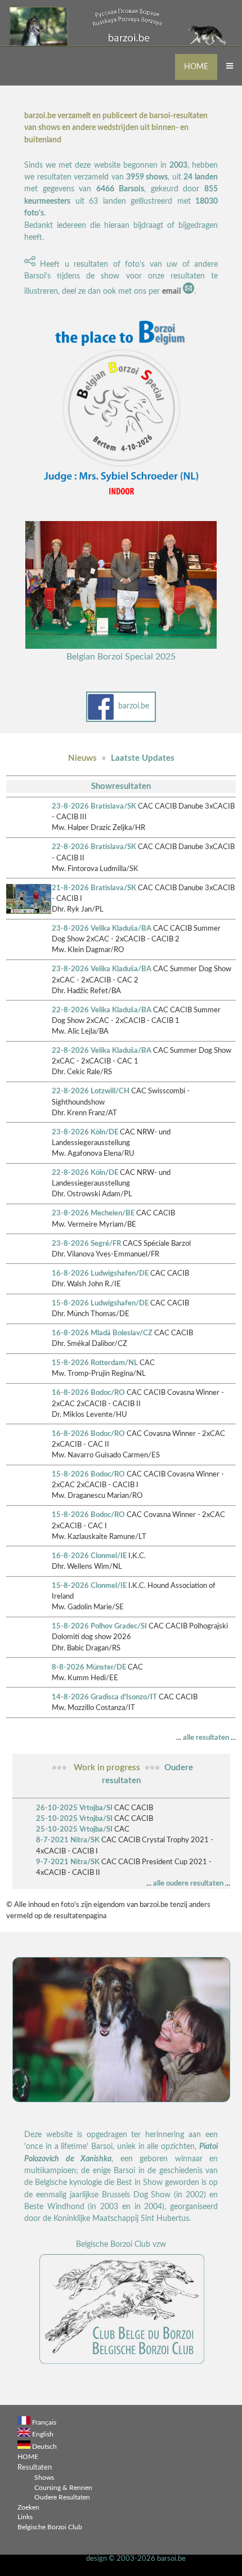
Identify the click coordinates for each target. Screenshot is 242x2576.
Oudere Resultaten (62, 2498)
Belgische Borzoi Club (50, 2527)
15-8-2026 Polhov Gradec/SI (99, 1626)
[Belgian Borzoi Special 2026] (121, 501)
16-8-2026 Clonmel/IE (89, 1556)
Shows (44, 2478)
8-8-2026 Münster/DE (89, 1667)
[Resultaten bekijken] (29, 912)
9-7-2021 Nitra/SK (68, 1862)
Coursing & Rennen (63, 2488)
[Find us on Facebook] (101, 719)
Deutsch (44, 2447)
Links (25, 2517)
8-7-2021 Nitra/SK (68, 1840)
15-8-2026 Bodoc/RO (88, 1474)
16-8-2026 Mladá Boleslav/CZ (102, 1333)
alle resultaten (206, 1738)
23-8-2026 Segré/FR (86, 1244)
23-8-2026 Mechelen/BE (93, 1213)
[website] (121, 2364)
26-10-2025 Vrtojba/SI (74, 1808)
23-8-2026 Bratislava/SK (94, 806)
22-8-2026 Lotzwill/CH (91, 1091)
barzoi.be (134, 706)
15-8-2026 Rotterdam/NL (95, 1363)
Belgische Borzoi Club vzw (121, 2245)
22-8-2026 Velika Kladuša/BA (102, 1010)
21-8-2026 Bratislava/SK (94, 888)
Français (44, 2423)
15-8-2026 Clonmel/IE (89, 1586)
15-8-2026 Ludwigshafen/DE (100, 1303)
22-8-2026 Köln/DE (85, 1173)
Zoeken (28, 2508)
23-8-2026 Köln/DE (85, 1132)
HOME (196, 67)
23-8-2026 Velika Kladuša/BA (102, 928)
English (43, 2434)
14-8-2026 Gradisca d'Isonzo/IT (104, 1697)
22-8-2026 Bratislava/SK (94, 847)
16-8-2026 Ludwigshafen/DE (100, 1273)
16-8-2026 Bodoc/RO (88, 1393)
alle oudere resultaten (188, 1883)
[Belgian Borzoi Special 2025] (121, 647)
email (171, 291)
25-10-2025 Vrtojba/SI (74, 1819)
